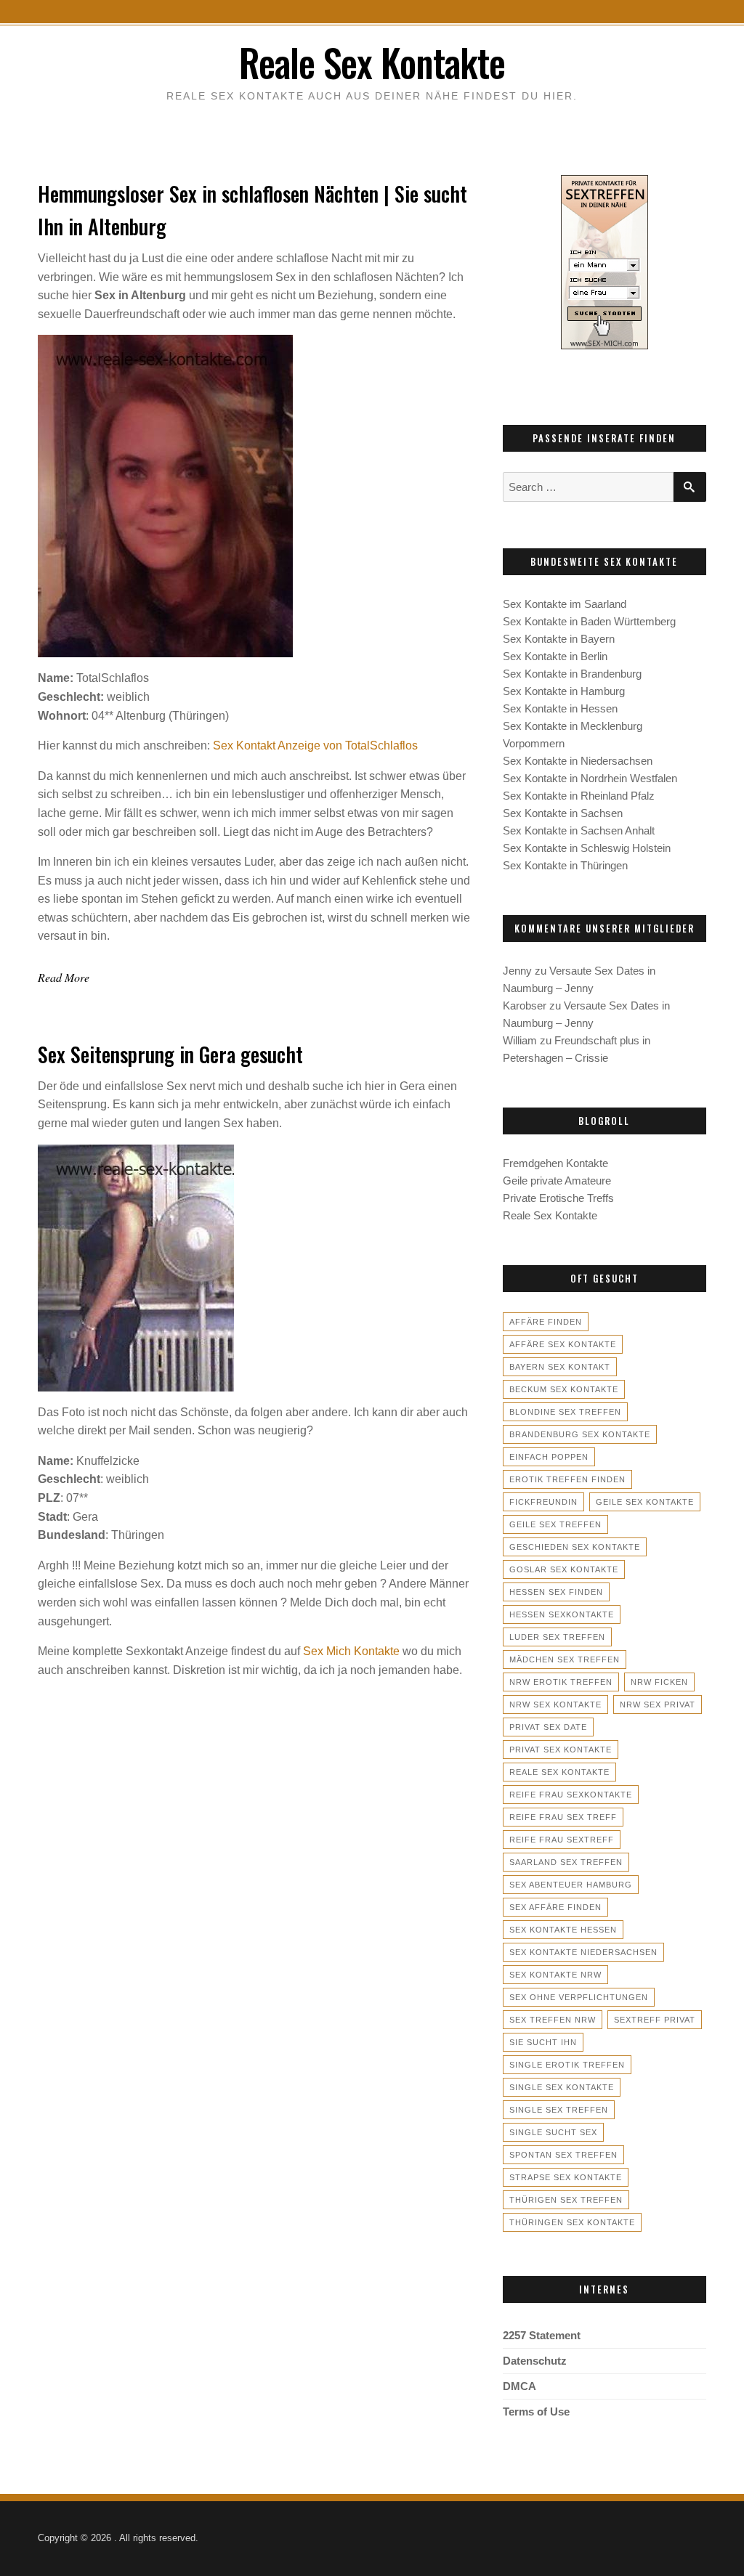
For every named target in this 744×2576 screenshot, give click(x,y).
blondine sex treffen (565, 1412)
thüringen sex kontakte (572, 2222)
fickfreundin (543, 1502)
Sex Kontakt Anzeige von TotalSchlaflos (315, 745)
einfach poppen (549, 1457)
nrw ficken (659, 1682)
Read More (64, 977)
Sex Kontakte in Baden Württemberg (589, 621)
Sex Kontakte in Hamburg (564, 691)
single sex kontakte (562, 2087)
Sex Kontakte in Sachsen (563, 813)
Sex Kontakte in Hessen (560, 708)
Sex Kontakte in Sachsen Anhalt (579, 830)
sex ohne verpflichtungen (579, 1997)
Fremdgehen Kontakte (555, 1163)
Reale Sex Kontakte (372, 62)
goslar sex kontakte (564, 1569)
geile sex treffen (555, 1524)
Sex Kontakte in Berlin (555, 656)
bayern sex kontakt (560, 1367)
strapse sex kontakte (566, 2177)
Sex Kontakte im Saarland (565, 604)
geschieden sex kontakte (575, 1547)
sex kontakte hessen (563, 1930)
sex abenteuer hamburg (571, 1885)
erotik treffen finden (567, 1479)
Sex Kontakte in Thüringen (565, 865)
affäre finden (546, 1322)
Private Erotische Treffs (558, 1198)
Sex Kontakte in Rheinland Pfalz (579, 796)
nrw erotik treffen (561, 1682)
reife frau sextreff (562, 1840)
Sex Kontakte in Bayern (559, 639)
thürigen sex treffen (566, 2200)
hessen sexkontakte (562, 1614)
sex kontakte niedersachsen (583, 1952)
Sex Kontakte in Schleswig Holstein (587, 848)
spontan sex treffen (563, 2155)
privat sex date (548, 1727)
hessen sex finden (556, 1592)
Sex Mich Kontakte (351, 1651)
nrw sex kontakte (555, 1705)
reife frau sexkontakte (571, 1795)
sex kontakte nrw (555, 1975)
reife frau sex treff (563, 1817)
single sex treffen (559, 2110)
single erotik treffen (567, 2065)
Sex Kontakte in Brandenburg (572, 674)
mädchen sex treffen (565, 1659)
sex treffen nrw (553, 2020)
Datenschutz (535, 2361)
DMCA (519, 2386)
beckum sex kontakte (564, 1389)
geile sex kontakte (645, 1502)
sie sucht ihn (543, 2042)
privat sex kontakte (561, 1750)
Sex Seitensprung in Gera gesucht (170, 1054)
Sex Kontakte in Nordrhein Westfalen (590, 778)
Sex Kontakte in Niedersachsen (578, 761)
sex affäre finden (555, 1907)
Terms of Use (536, 2412)
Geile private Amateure (557, 1181)
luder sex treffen (557, 1637)
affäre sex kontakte (563, 1344)
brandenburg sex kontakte (580, 1434)
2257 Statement (542, 2335)
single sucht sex (553, 2132)
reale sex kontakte (559, 1772)
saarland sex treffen (566, 1862)
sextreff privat (655, 2020)
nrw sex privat (658, 1705)
